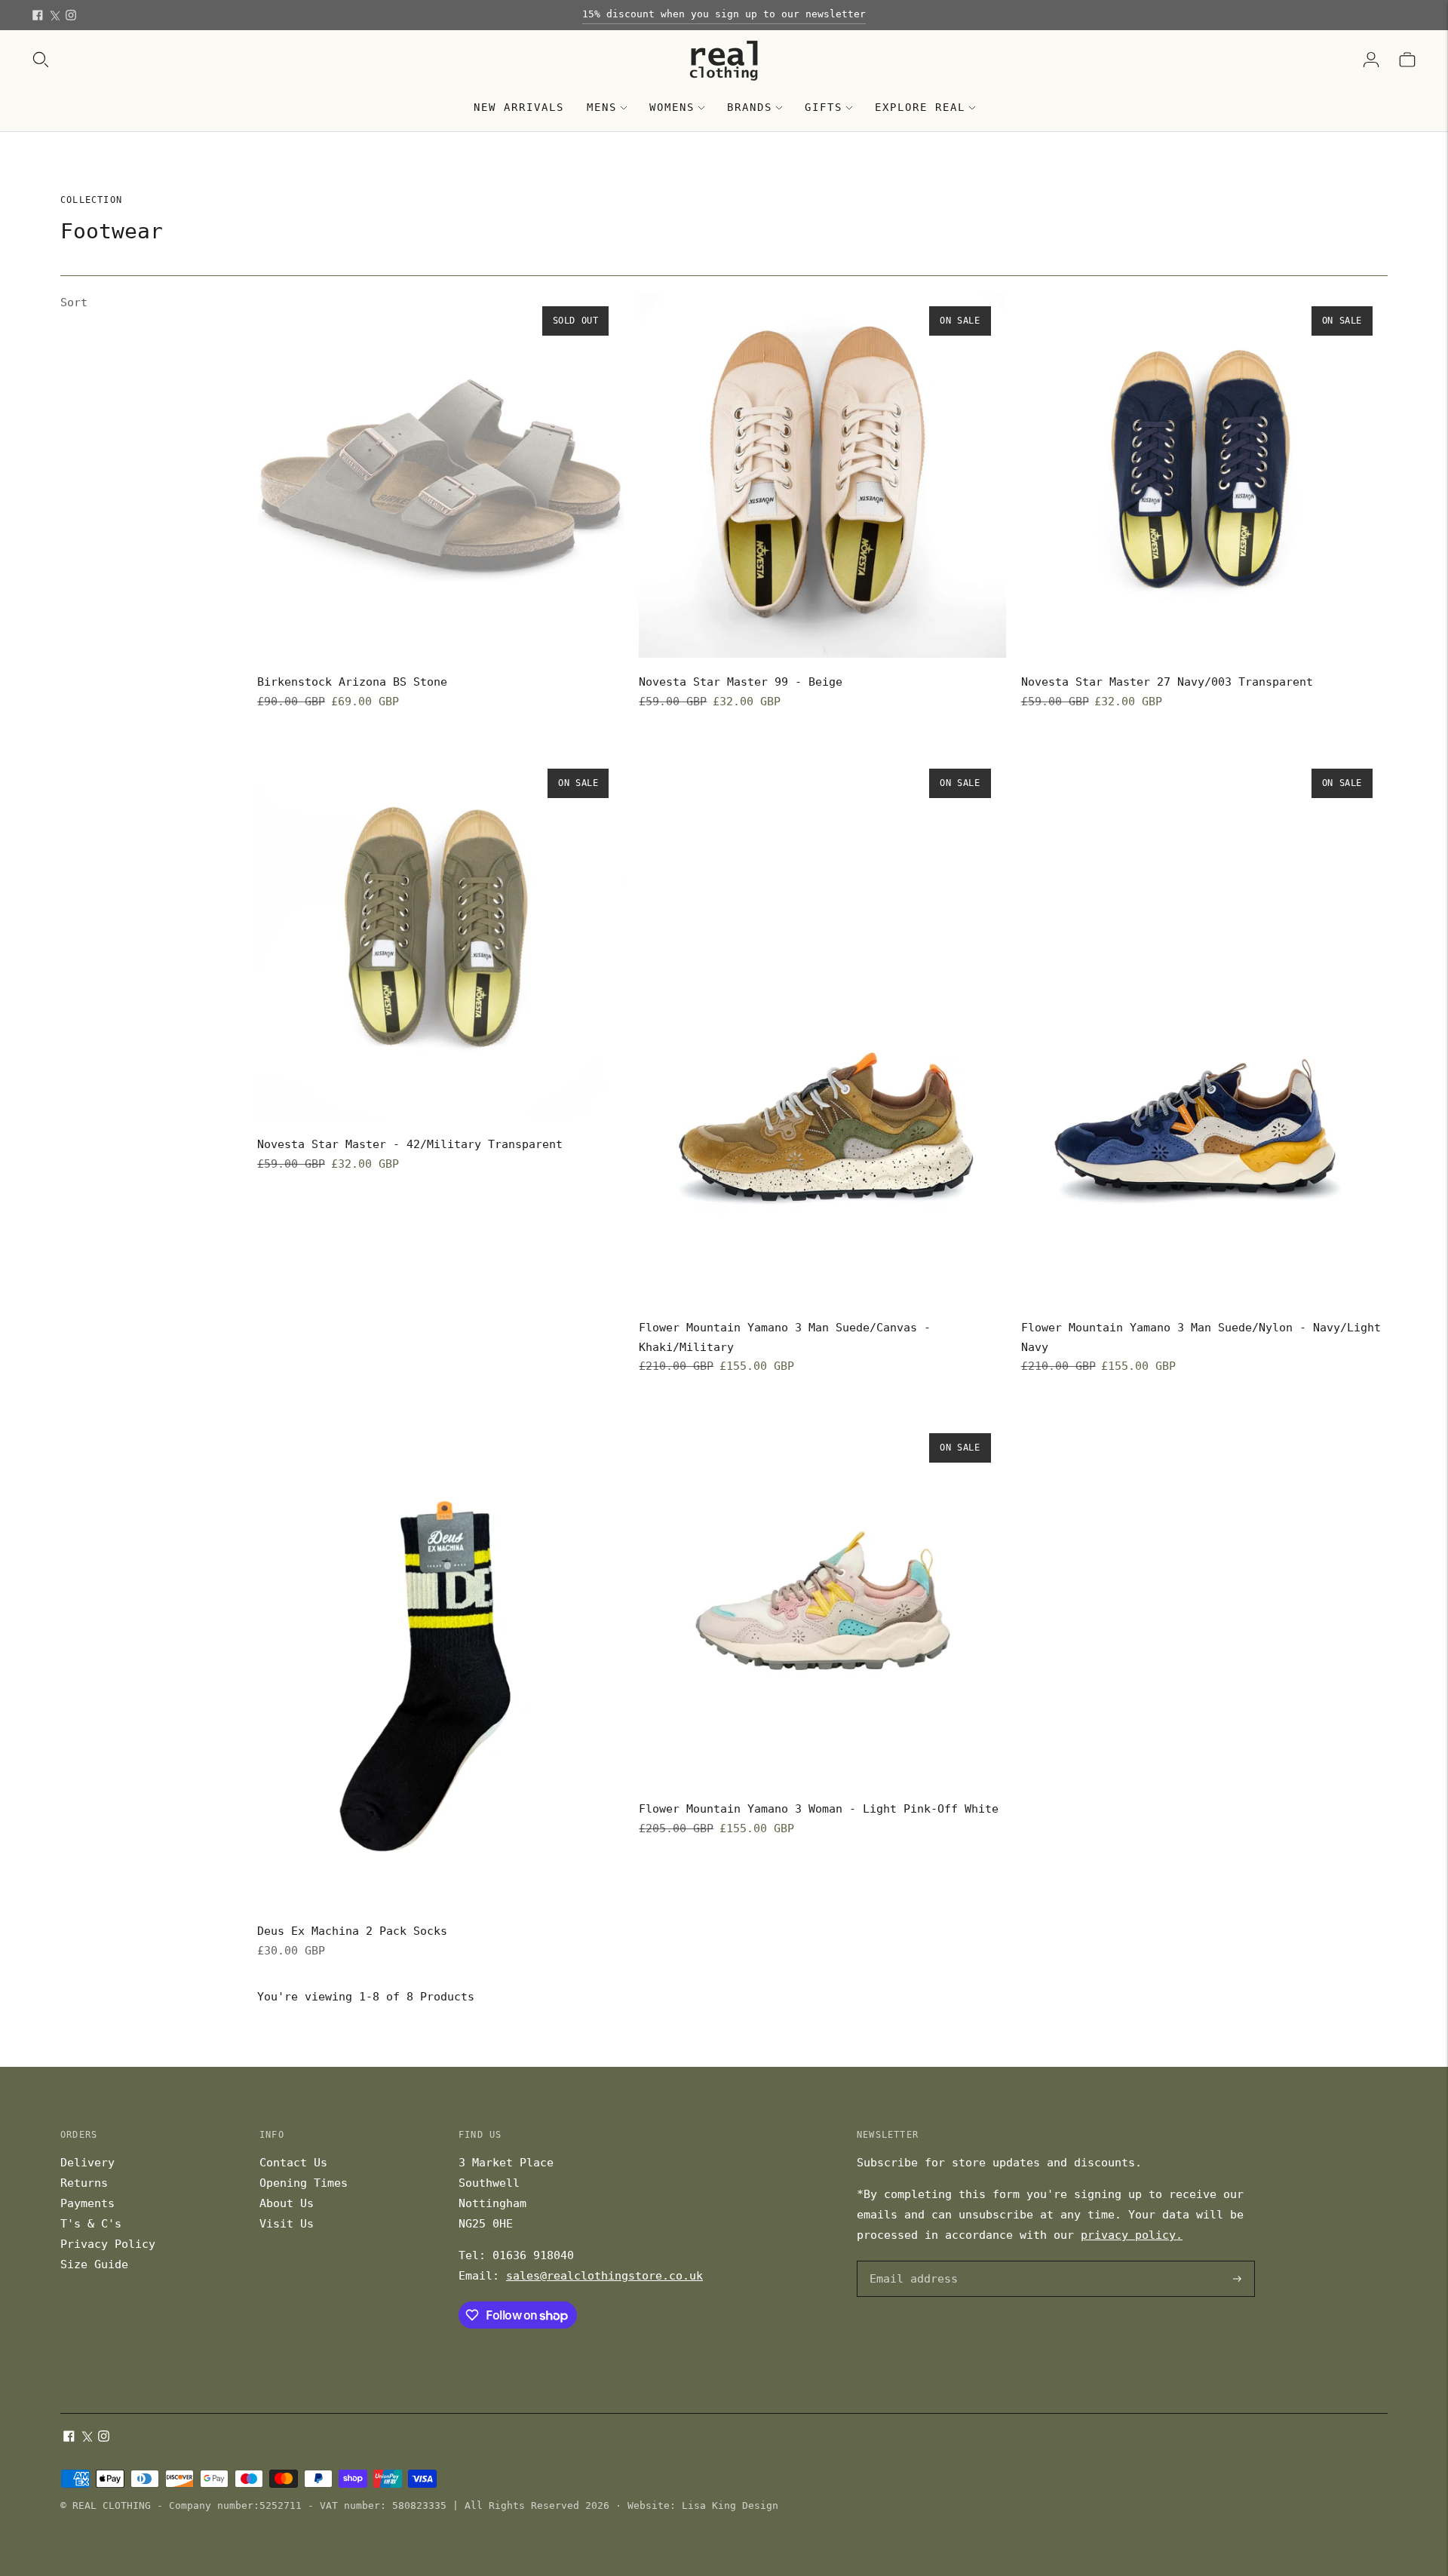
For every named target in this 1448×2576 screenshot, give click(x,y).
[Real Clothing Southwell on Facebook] (38, 15)
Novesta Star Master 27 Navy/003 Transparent (1167, 682)
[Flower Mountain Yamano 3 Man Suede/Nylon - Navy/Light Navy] (1204, 1029)
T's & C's (91, 2224)
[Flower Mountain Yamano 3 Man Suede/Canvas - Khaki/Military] (822, 1029)
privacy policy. (1132, 2235)
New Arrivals (519, 107)
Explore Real (920, 107)
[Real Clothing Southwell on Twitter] (54, 15)
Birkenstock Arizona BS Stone (352, 682)
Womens (672, 107)
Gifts (824, 107)
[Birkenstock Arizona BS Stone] (440, 474)
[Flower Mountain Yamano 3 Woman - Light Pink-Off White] (822, 1601)
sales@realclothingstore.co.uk (604, 2276)
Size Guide (94, 2264)
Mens (602, 107)
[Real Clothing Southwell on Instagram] (71, 15)
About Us (287, 2203)
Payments (87, 2203)
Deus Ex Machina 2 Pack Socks (352, 1931)
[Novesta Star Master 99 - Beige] (822, 474)
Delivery (87, 2163)
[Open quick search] (41, 60)
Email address (911, 2262)
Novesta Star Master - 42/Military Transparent (410, 1144)
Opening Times (304, 2183)
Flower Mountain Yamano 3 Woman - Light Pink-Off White (819, 1809)
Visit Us (287, 2224)
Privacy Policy (108, 2244)
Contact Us (293, 2163)
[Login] (1371, 60)
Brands (750, 107)
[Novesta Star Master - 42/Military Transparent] (440, 937)
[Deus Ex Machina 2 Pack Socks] (440, 1663)
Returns (84, 2183)
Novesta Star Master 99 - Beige (741, 682)
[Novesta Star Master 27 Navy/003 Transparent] (1204, 474)
